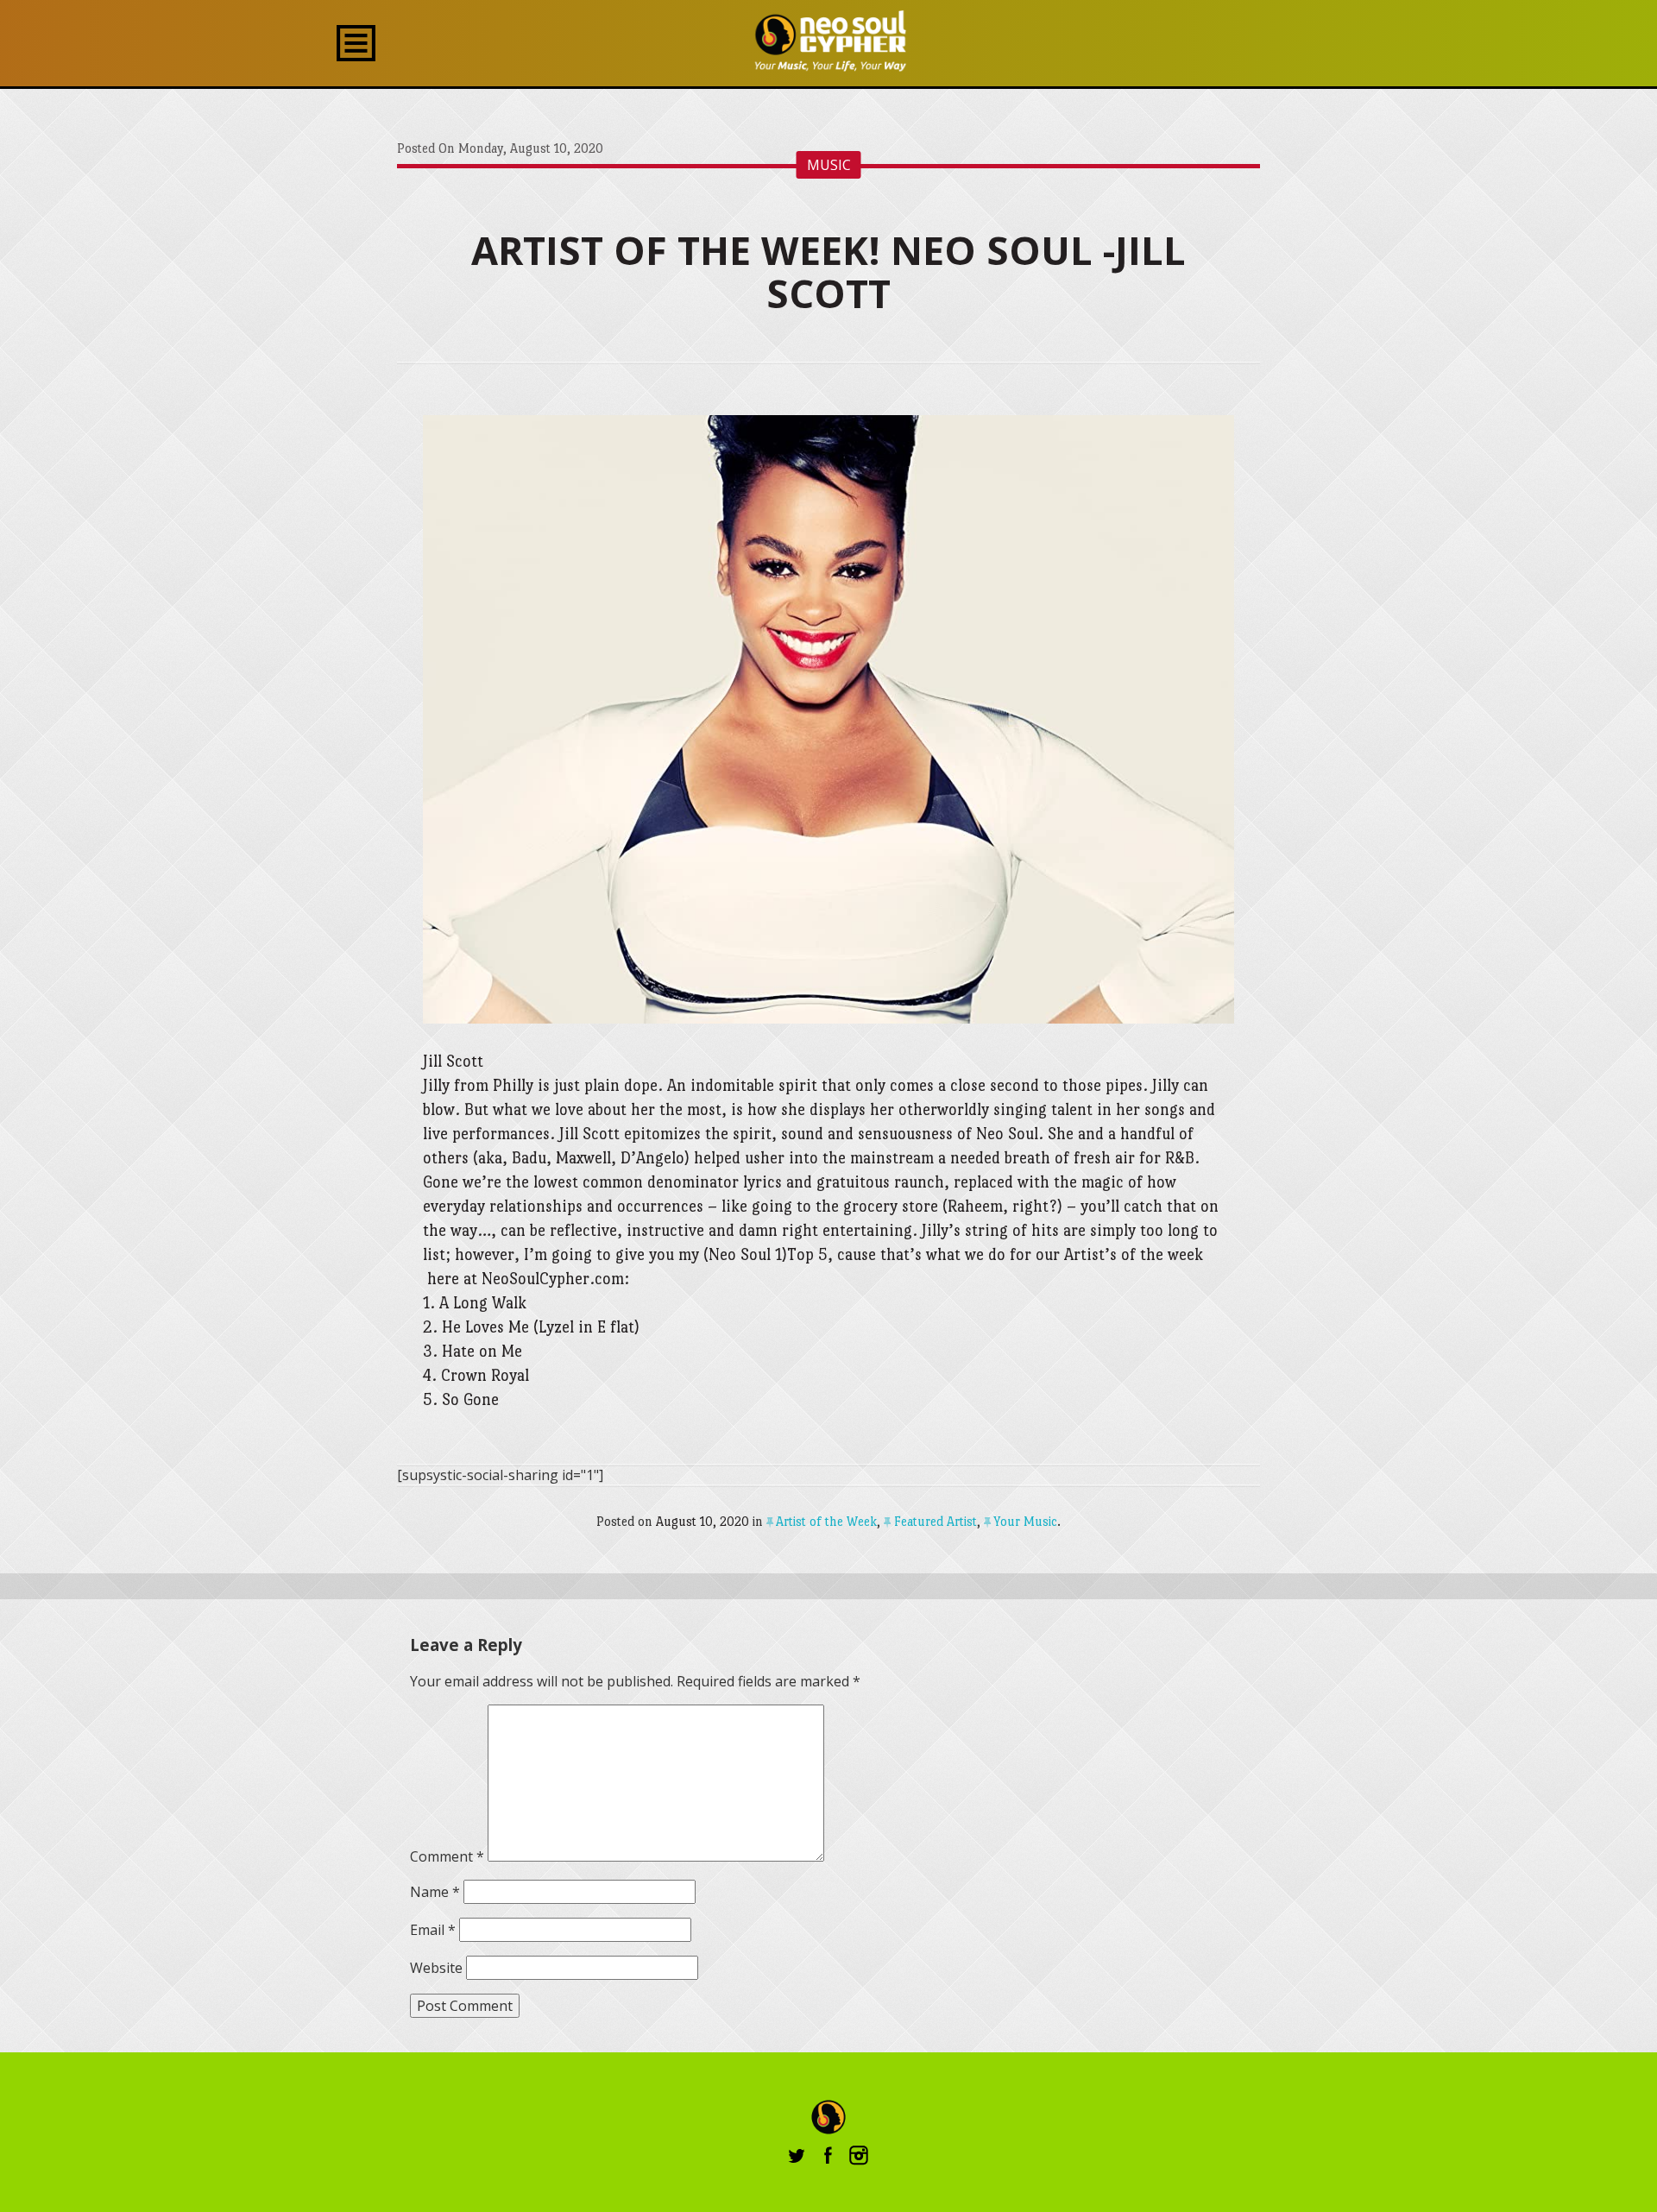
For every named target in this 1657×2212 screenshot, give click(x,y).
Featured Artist (935, 1521)
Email (433, 1930)
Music (829, 165)
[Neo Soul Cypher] (829, 41)
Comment (447, 1856)
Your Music (1025, 1521)
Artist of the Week (826, 1521)
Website (436, 1968)
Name (435, 1892)
